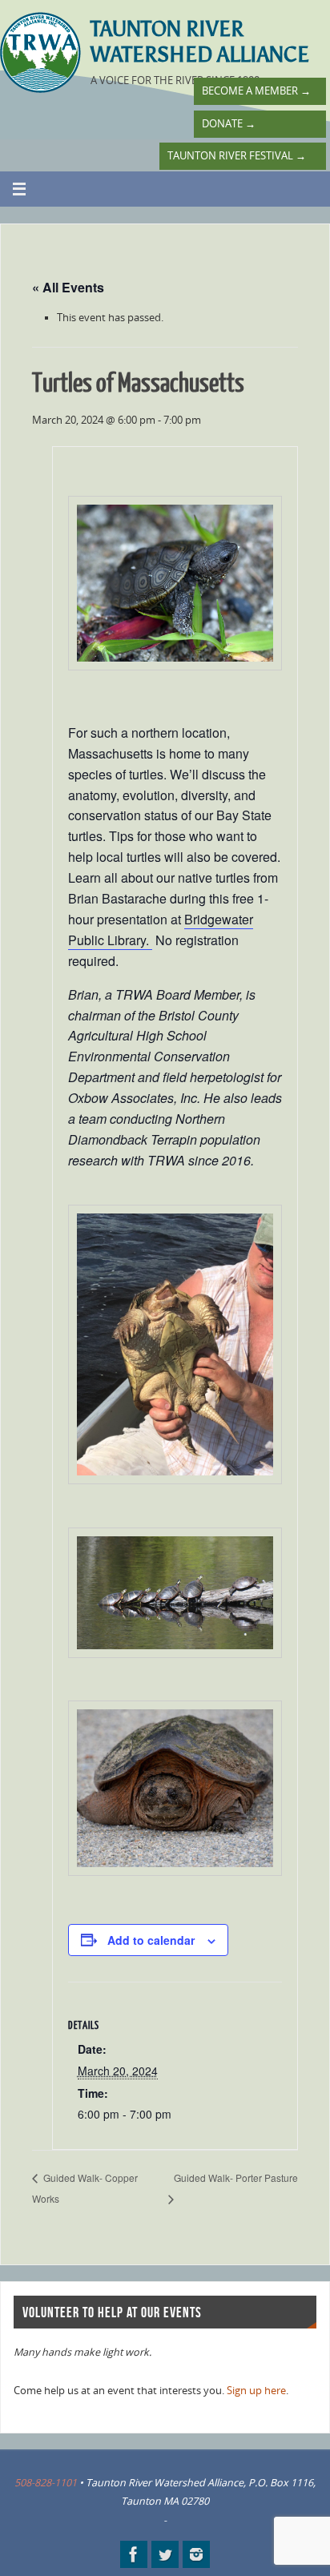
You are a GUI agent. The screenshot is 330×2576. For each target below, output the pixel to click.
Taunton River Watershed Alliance (200, 42)
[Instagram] (196, 2554)
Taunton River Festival (237, 156)
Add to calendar (151, 1940)
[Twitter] (165, 2554)
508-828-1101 (46, 2483)
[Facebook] (134, 2554)
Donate (229, 124)
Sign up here (256, 2391)
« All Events (68, 287)
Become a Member (256, 91)
